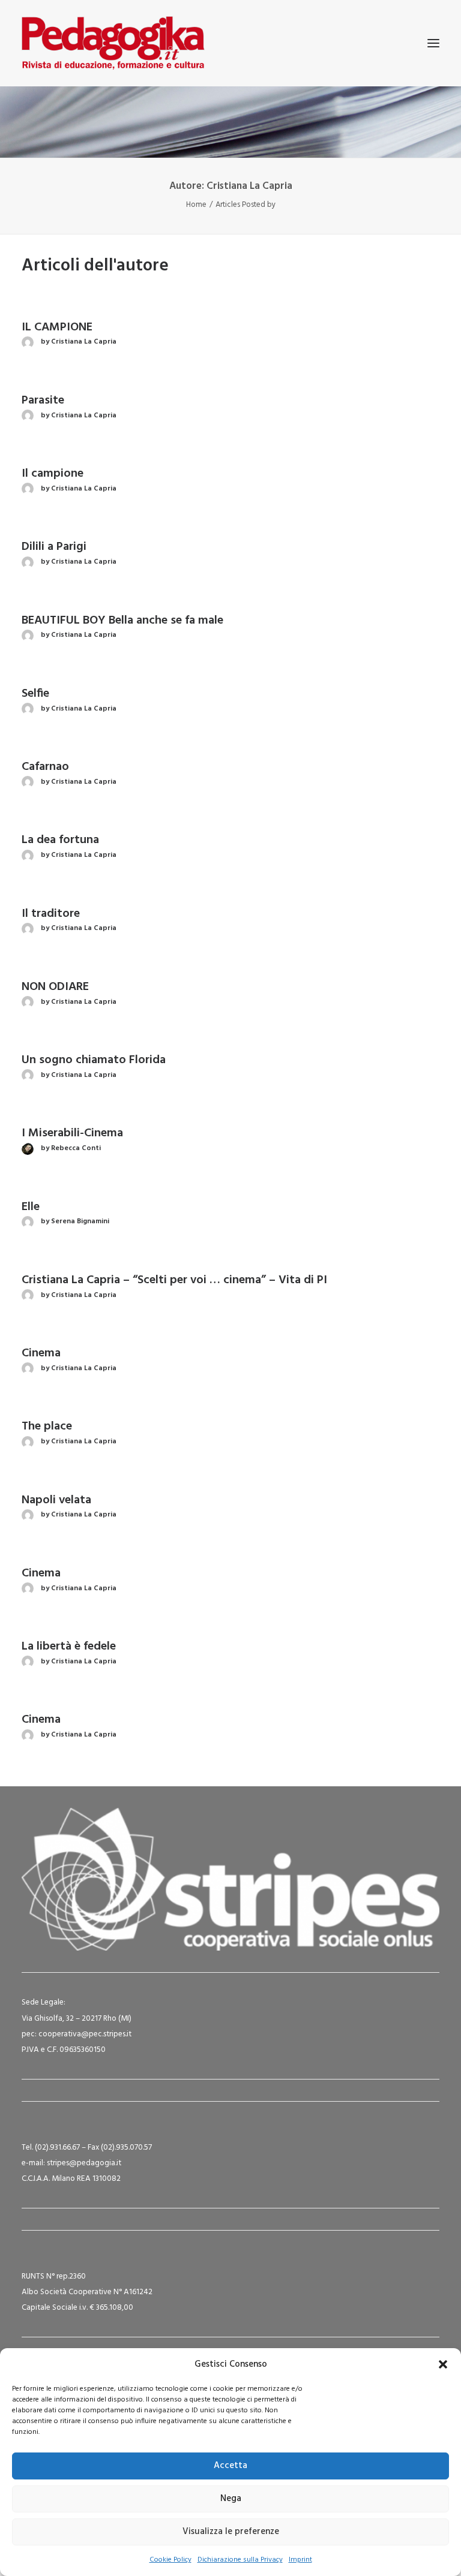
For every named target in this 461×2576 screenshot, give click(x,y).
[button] (443, 2364)
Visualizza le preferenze (231, 2532)
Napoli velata (56, 1500)
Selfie (35, 694)
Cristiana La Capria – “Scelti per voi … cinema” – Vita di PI (174, 1280)
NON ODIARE (55, 987)
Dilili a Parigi (54, 547)
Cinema (41, 1353)
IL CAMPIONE (57, 327)
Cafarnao (45, 767)
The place (47, 1427)
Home (196, 205)
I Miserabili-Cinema (72, 1133)
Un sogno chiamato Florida (94, 1060)
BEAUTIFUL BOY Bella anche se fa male (122, 621)
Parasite (43, 401)
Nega (231, 2499)
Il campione (53, 474)
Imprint (300, 2560)
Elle (31, 1207)
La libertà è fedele (69, 1647)
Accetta (230, 2466)
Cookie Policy (170, 2560)
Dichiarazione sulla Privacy (240, 2560)
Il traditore (51, 914)
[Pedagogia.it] (113, 43)
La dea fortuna (60, 840)
